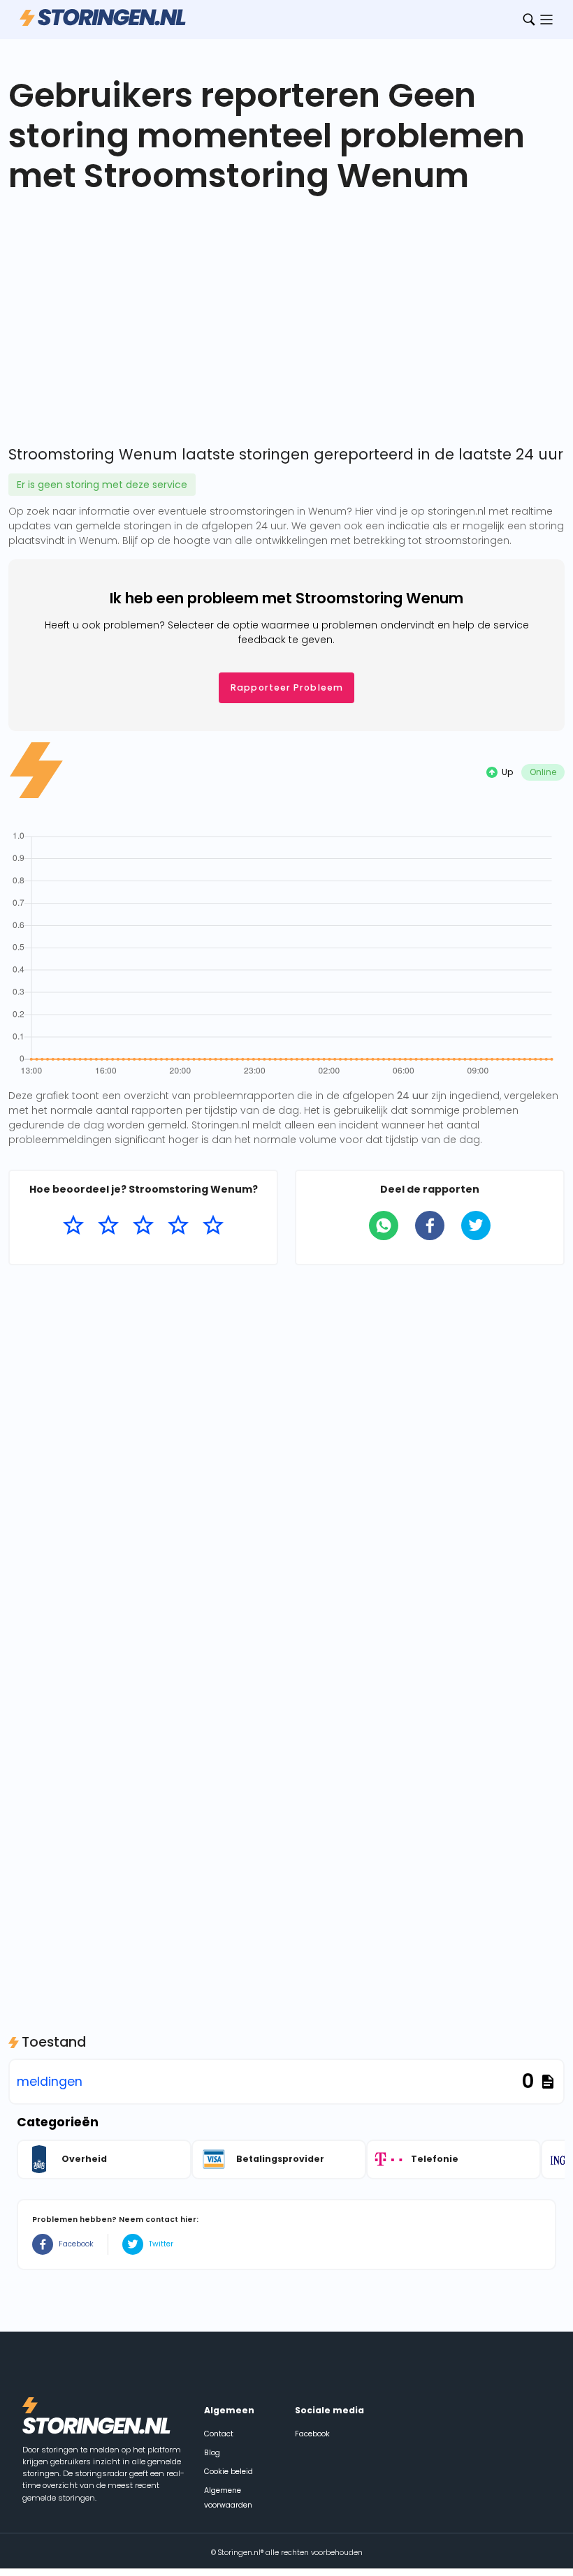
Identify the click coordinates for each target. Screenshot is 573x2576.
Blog (212, 2453)
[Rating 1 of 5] (73, 1226)
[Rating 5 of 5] (213, 1226)
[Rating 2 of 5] (108, 1226)
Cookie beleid (229, 2472)
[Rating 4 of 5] (178, 1226)
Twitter (161, 2244)
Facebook (76, 2244)
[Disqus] (286, 1455)
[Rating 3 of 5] (143, 1226)
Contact (219, 2434)
